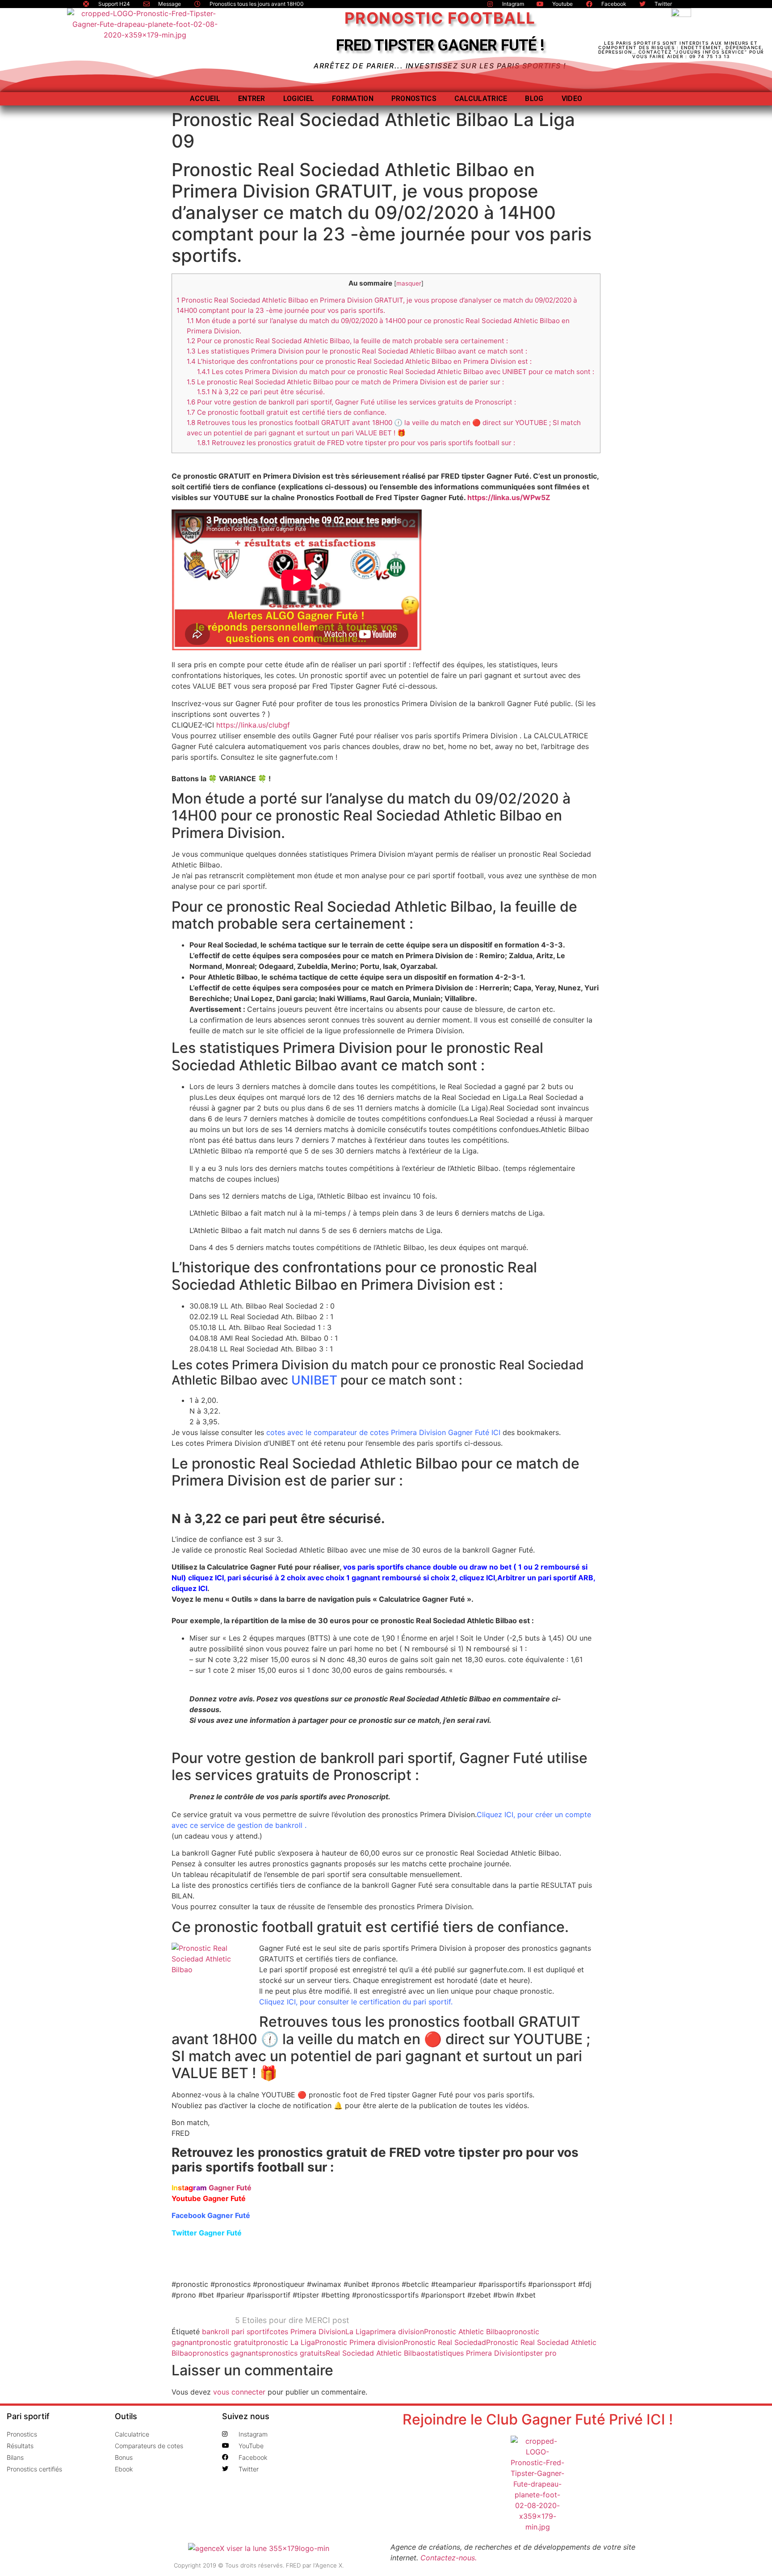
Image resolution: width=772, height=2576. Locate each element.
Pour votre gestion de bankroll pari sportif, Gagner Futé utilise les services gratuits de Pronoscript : (351, 402)
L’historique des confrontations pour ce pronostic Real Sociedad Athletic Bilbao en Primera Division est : (359, 361)
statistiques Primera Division (473, 2353)
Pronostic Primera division (359, 2342)
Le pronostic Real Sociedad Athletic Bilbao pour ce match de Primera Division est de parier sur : (345, 382)
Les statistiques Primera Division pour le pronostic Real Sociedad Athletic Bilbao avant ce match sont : (357, 351)
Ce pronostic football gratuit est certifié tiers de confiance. (287, 412)
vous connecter (239, 2392)
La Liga (358, 2332)
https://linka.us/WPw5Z (509, 497)
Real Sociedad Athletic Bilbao (375, 2353)
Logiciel (299, 99)
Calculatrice (481, 99)
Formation (353, 99)
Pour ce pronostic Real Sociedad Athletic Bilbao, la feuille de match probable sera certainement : (347, 341)
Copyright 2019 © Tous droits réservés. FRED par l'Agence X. (259, 2565)
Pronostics (414, 99)
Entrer (252, 99)
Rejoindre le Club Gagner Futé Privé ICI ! (538, 2419)
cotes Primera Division (307, 2332)
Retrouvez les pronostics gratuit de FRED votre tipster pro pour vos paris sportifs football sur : (356, 443)
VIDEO (572, 99)
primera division (397, 2332)
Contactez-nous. (449, 2558)
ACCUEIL (205, 99)
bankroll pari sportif (236, 2332)
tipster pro (539, 2353)
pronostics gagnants (227, 2353)
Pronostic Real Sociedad (445, 2342)
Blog (534, 99)
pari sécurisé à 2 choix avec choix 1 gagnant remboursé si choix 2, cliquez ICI (361, 1578)
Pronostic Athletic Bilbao (466, 2332)
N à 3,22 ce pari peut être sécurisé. (261, 392)
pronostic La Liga (285, 2342)
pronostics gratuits (294, 2353)
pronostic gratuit (228, 2342)
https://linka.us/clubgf (253, 725)
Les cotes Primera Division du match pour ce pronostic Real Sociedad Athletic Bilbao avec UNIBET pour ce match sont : (396, 372)
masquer (409, 283)
